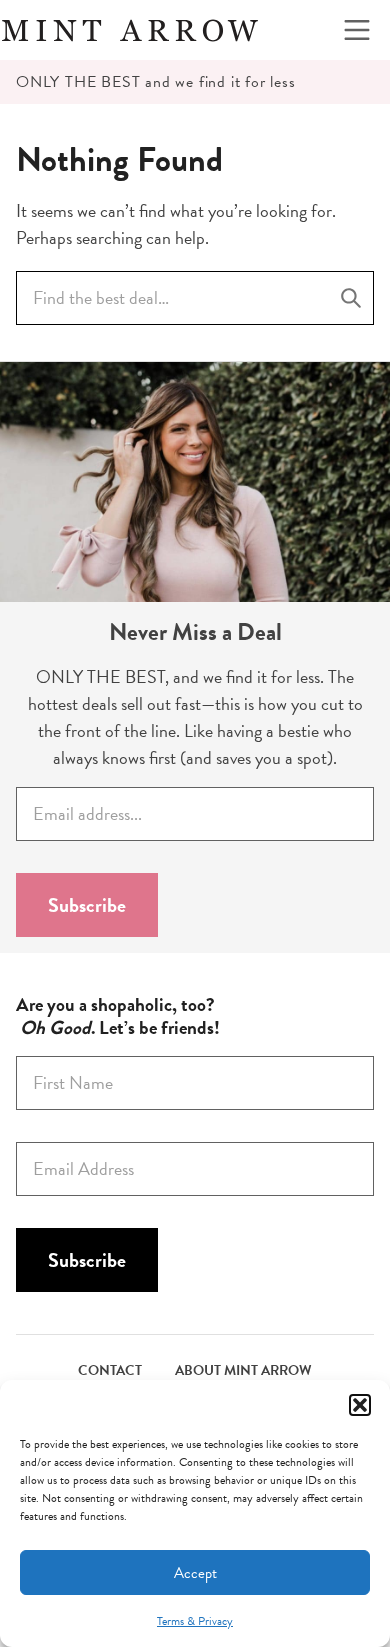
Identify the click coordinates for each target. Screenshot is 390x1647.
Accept (195, 1573)
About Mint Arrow (243, 1370)
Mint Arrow (130, 30)
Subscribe (87, 905)
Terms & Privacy (195, 1621)
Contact (110, 1370)
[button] (360, 1405)
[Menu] (357, 30)
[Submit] (351, 298)
